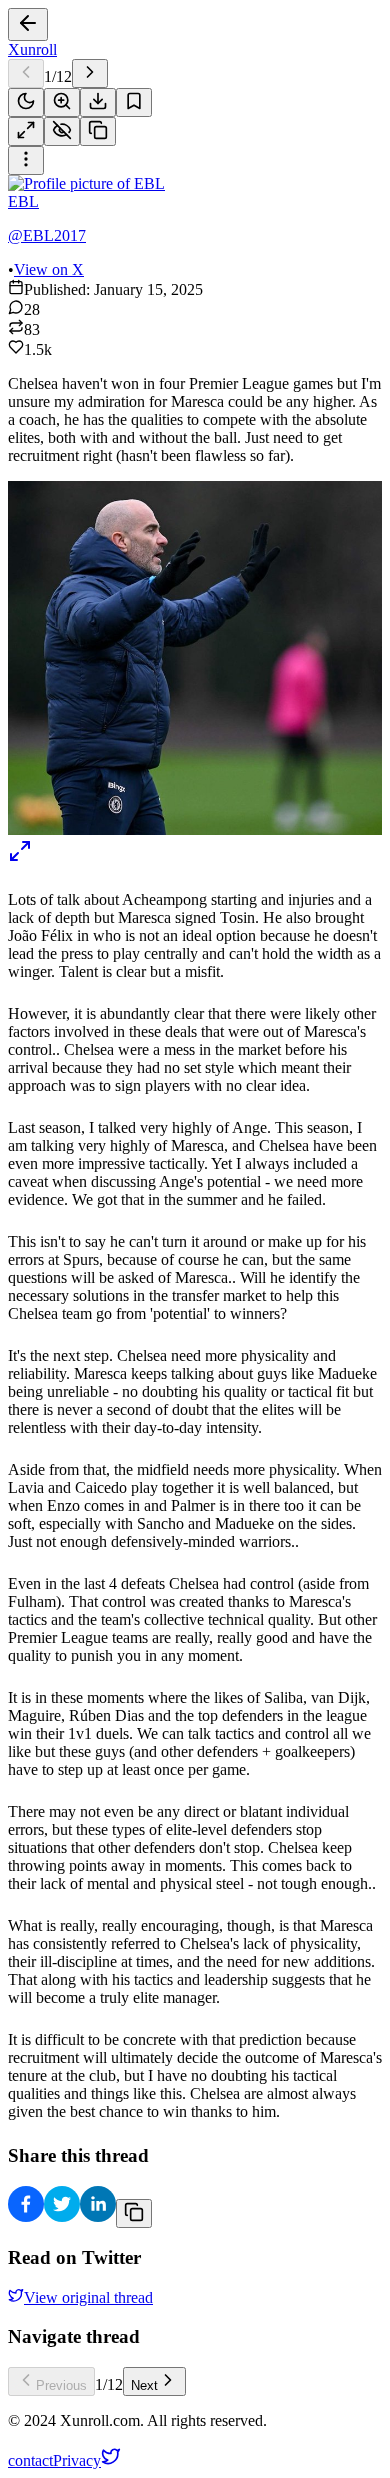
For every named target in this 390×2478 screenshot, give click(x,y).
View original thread (88, 2297)
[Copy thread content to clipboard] (134, 2213)
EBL (23, 201)
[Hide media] (62, 131)
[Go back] (28, 24)
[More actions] (26, 160)
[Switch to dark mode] (26, 102)
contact (30, 2460)
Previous (61, 2385)
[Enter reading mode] (26, 131)
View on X (49, 269)
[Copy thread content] (98, 131)
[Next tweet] (90, 73)
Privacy (77, 2460)
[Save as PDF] (98, 102)
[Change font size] (62, 102)
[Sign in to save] (134, 102)
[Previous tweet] (26, 73)
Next (144, 2385)
